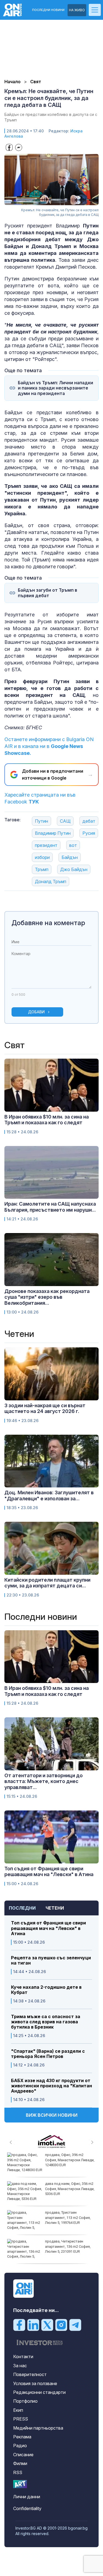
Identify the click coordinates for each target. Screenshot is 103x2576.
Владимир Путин (53, 833)
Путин (41, 821)
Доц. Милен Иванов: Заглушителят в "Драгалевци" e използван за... (49, 1496)
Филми (20, 2463)
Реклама (22, 2437)
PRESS (21, 2419)
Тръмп (42, 869)
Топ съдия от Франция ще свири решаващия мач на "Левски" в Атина (48, 1928)
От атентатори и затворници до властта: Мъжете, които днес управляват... (44, 1781)
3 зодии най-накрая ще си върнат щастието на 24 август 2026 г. (45, 1408)
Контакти (23, 2357)
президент (46, 845)
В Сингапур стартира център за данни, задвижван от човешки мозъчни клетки (69, 2160)
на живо (77, 10)
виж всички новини (52, 2115)
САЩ (65, 821)
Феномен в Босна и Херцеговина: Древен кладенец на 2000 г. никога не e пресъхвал (69, 2220)
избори (42, 857)
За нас (20, 2366)
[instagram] (61, 2325)
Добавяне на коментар (48, 923)
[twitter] (47, 2325)
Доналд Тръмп (51, 881)
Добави (36, 1012)
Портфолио (25, 2401)
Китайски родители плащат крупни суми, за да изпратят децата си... (47, 1583)
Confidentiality (27, 2508)
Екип (18, 2410)
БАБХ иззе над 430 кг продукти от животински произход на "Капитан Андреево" (51, 2086)
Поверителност (30, 2374)
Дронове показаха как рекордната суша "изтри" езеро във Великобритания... (47, 1297)
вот (73, 845)
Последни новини (48, 10)
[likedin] (33, 2325)
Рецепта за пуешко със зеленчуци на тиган (51, 1960)
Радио (20, 2446)
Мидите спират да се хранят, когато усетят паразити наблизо (69, 2246)
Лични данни (27, 2497)
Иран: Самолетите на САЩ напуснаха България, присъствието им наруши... (50, 1207)
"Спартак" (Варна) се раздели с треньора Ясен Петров (48, 2054)
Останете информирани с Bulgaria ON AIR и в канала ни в (49, 746)
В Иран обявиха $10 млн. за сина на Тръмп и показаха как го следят (47, 1120)
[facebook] (19, 2325)
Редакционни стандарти (39, 2392)
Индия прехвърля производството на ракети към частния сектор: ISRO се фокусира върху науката (69, 2191)
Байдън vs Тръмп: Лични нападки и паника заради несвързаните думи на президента (55, 388)
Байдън (70, 857)
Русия (89, 833)
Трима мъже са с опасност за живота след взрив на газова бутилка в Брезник (46, 2022)
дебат (89, 821)
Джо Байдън (74, 869)
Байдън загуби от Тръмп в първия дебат (48, 593)
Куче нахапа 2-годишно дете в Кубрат (46, 1990)
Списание (23, 2455)
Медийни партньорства (38, 2428)
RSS (18, 2472)
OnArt (20, 2484)
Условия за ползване (35, 2383)
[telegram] (75, 2325)
